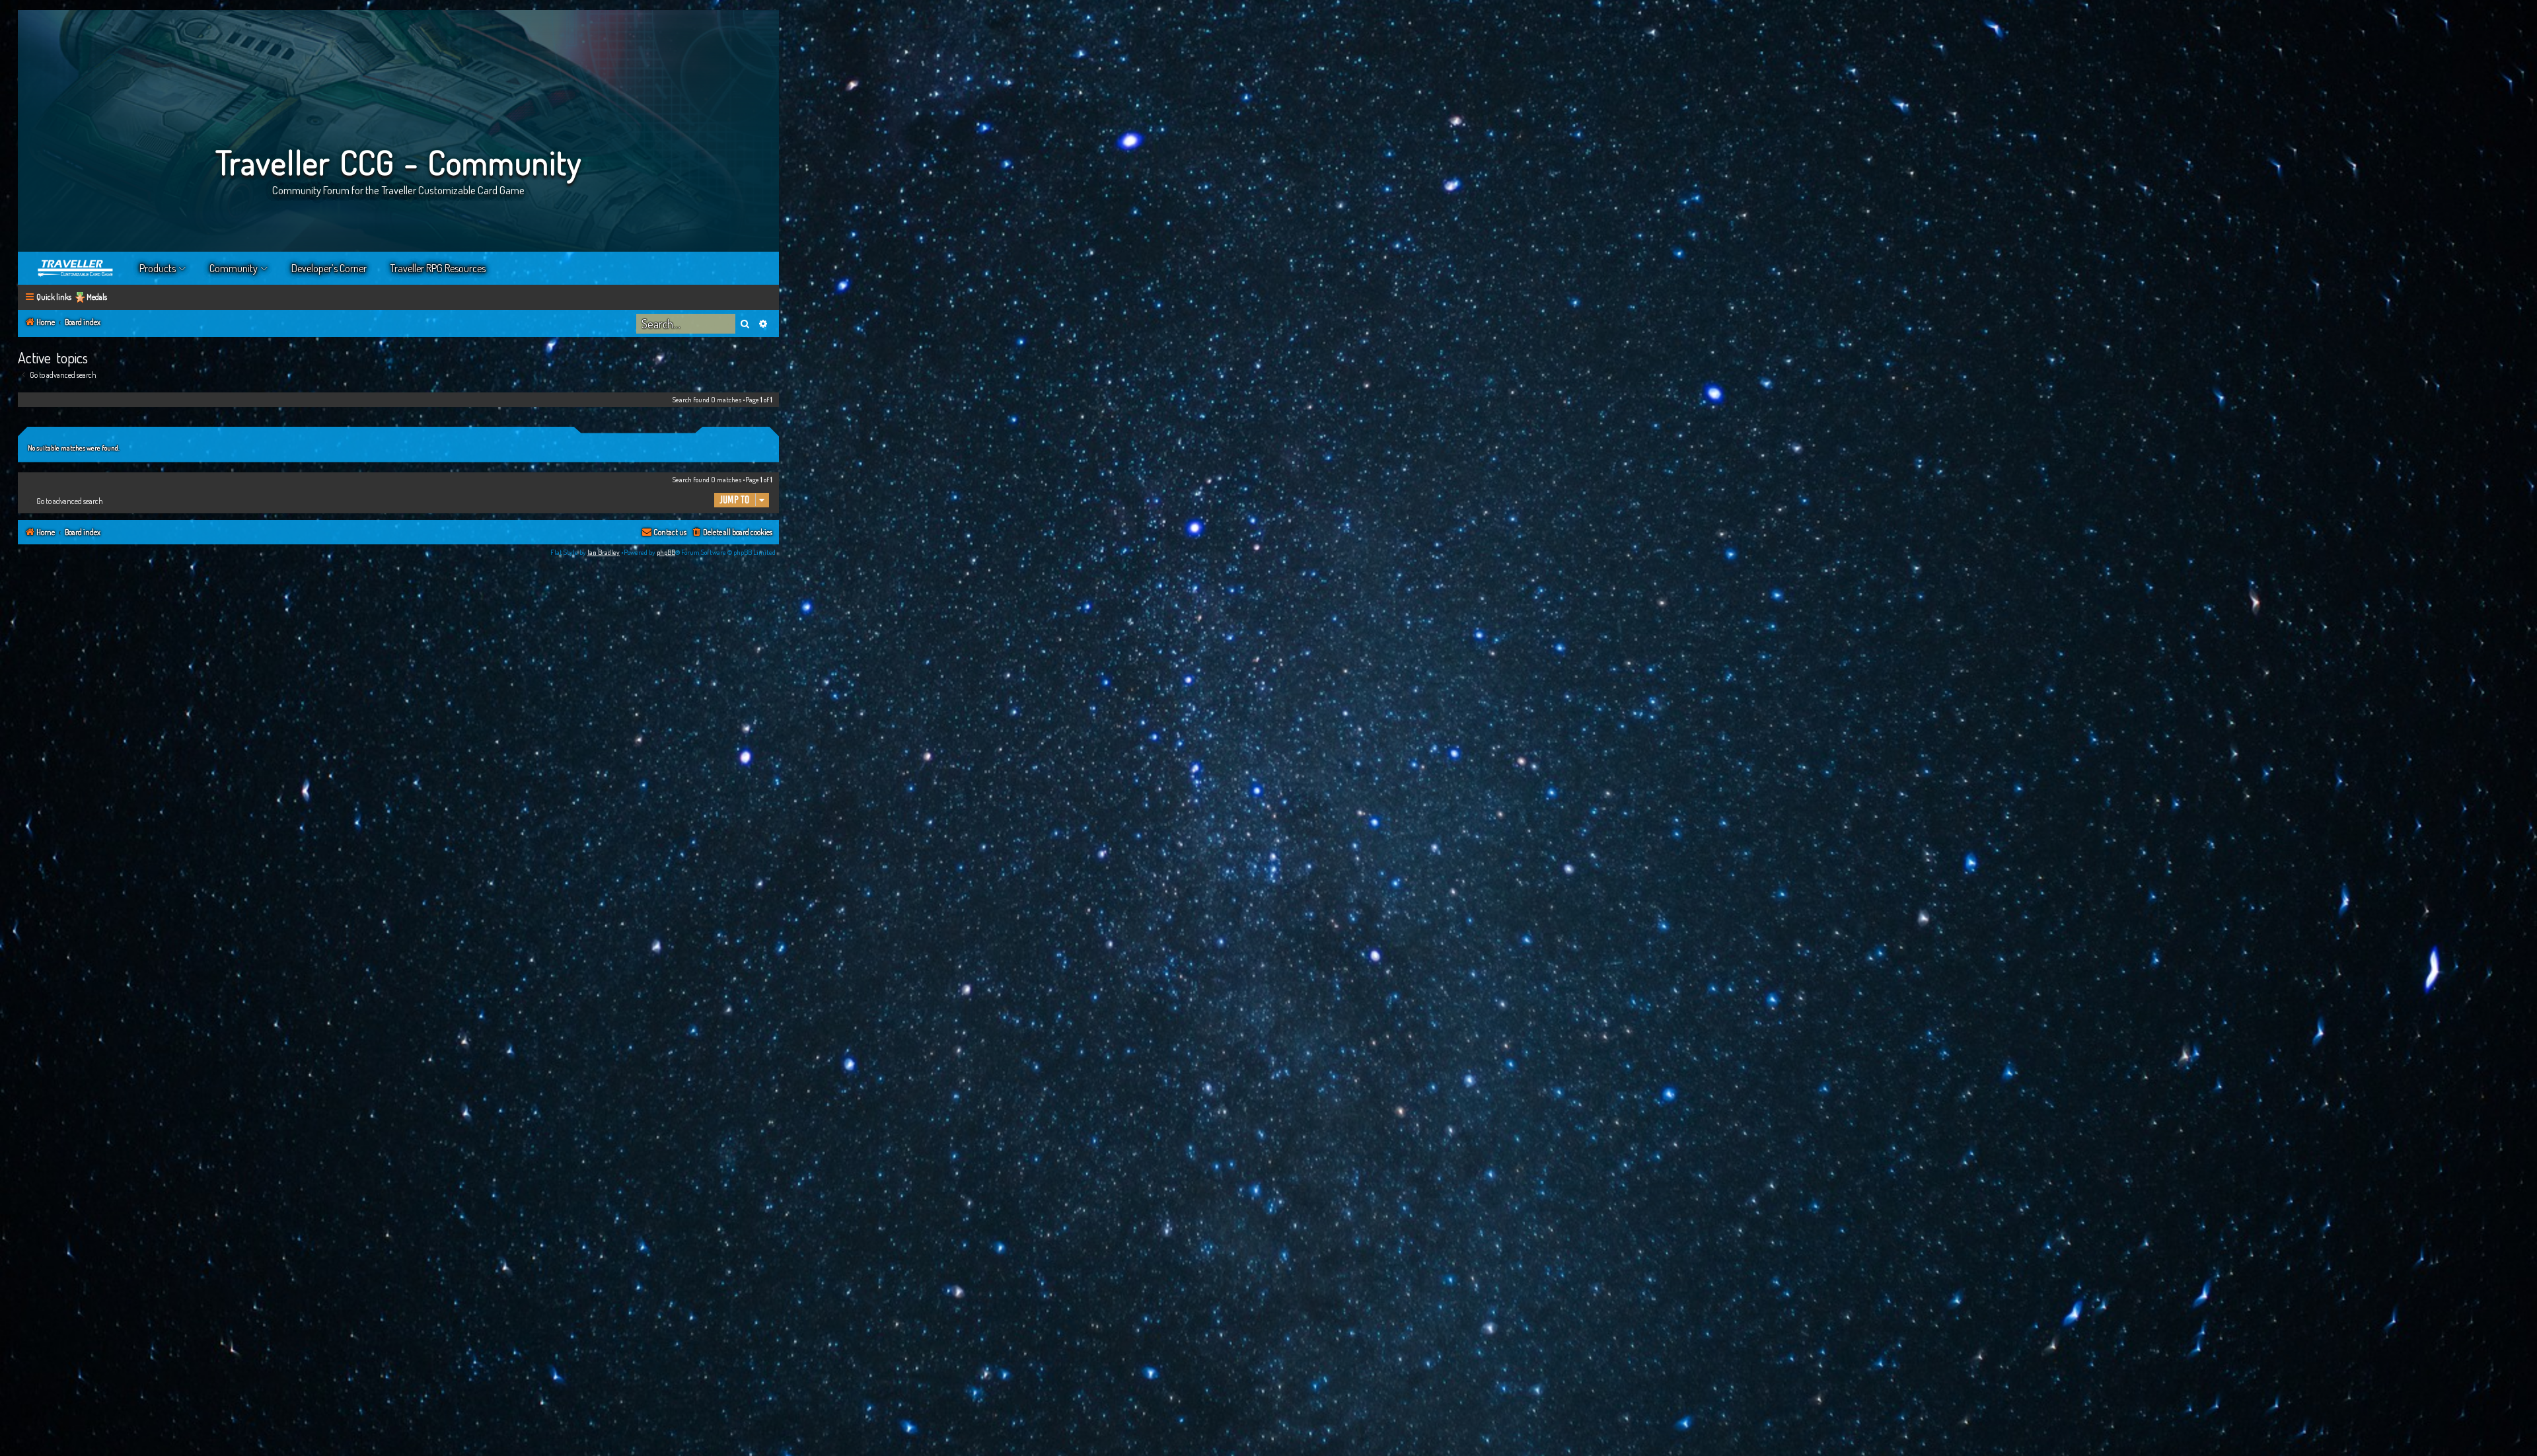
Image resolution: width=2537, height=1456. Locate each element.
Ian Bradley (604, 552)
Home (76, 268)
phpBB (666, 552)
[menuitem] (732, 533)
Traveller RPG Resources (438, 268)
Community (234, 268)
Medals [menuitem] (97, 297)
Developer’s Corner (329, 268)
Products (158, 268)
